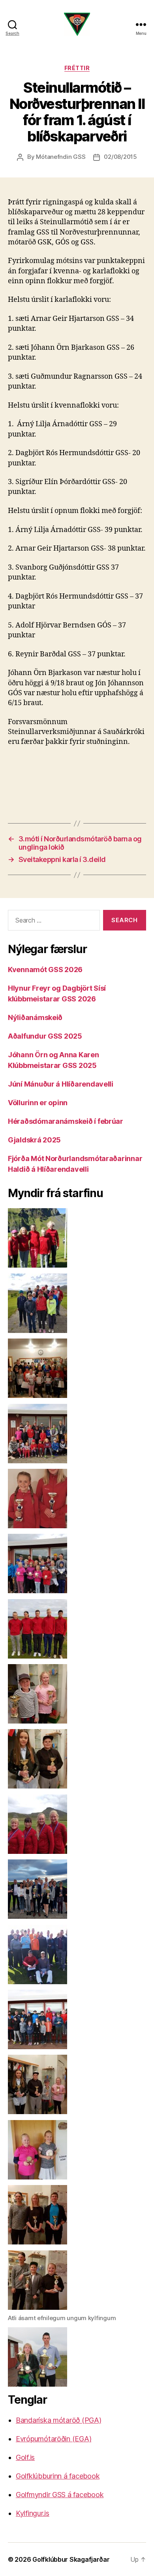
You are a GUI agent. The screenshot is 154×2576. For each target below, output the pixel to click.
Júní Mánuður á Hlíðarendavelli (61, 1084)
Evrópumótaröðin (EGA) (54, 2439)
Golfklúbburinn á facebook (58, 2476)
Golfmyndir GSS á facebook (60, 2495)
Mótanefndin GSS (61, 157)
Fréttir (77, 68)
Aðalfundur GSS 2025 (45, 1036)
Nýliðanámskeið (35, 1017)
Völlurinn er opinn (38, 1103)
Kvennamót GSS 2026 (45, 970)
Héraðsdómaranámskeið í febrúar (66, 1121)
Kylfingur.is (33, 2513)
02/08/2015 (120, 157)
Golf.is (25, 2457)
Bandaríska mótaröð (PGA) (59, 2420)
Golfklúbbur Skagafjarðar (71, 2559)
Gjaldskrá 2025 (34, 1140)
